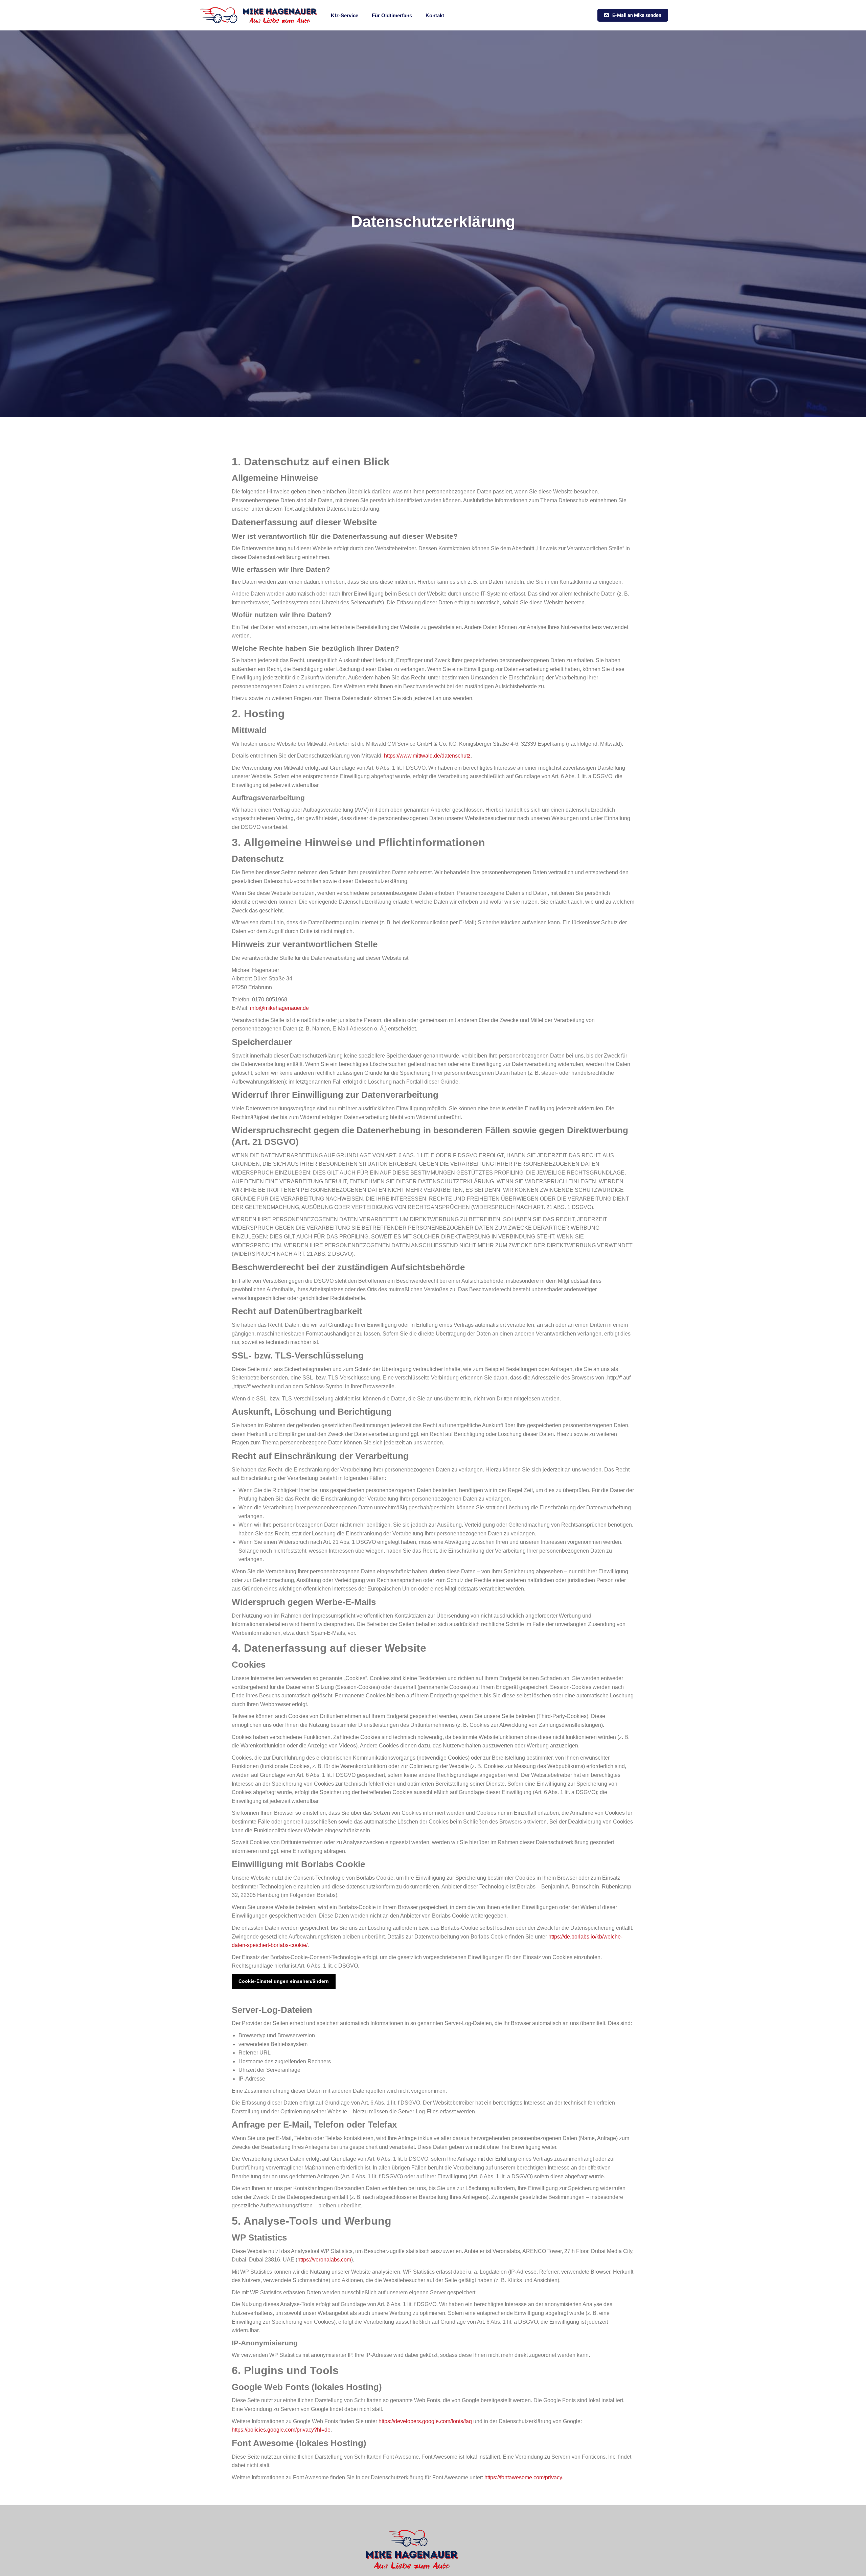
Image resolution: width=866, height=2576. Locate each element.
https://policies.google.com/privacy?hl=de (281, 2430)
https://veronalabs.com (324, 2260)
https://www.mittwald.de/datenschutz (427, 756)
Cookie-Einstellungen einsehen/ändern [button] (284, 1981)
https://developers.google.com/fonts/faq (425, 2421)
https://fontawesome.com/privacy (523, 2477)
